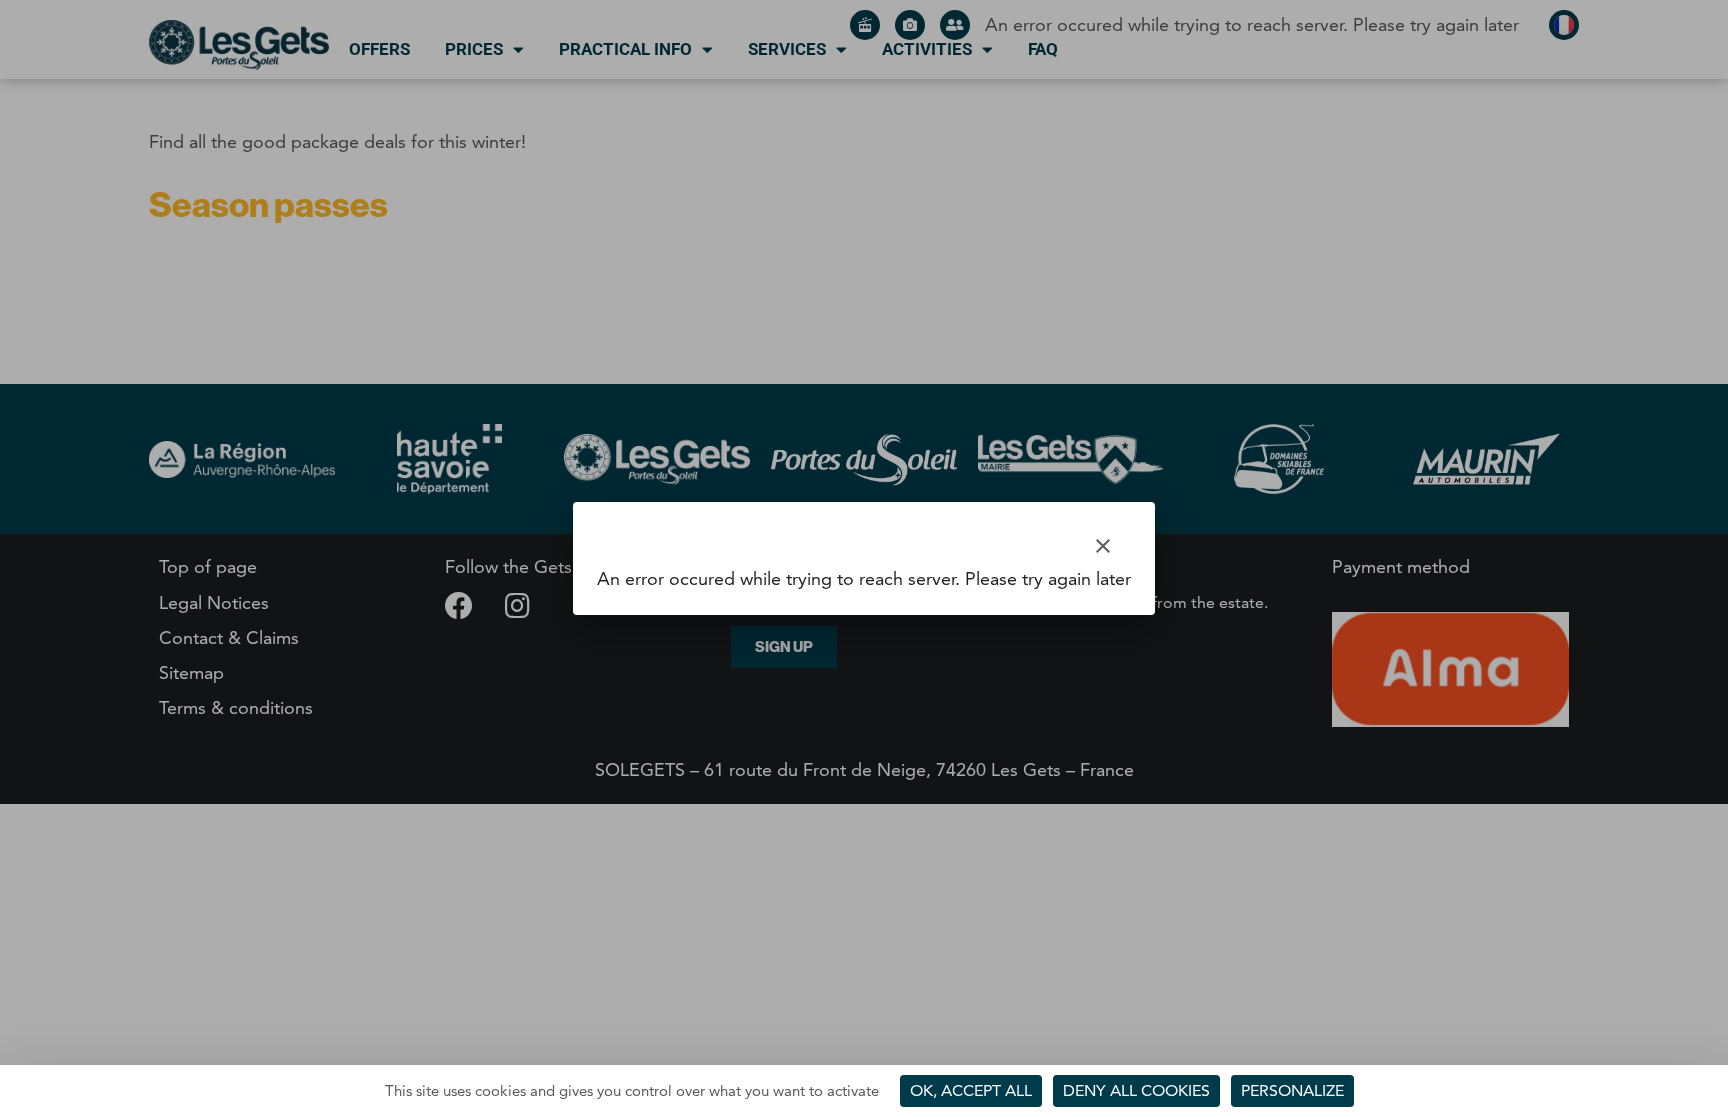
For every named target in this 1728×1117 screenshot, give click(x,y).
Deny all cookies (1136, 1090)
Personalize (1292, 1090)
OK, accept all (971, 1090)
